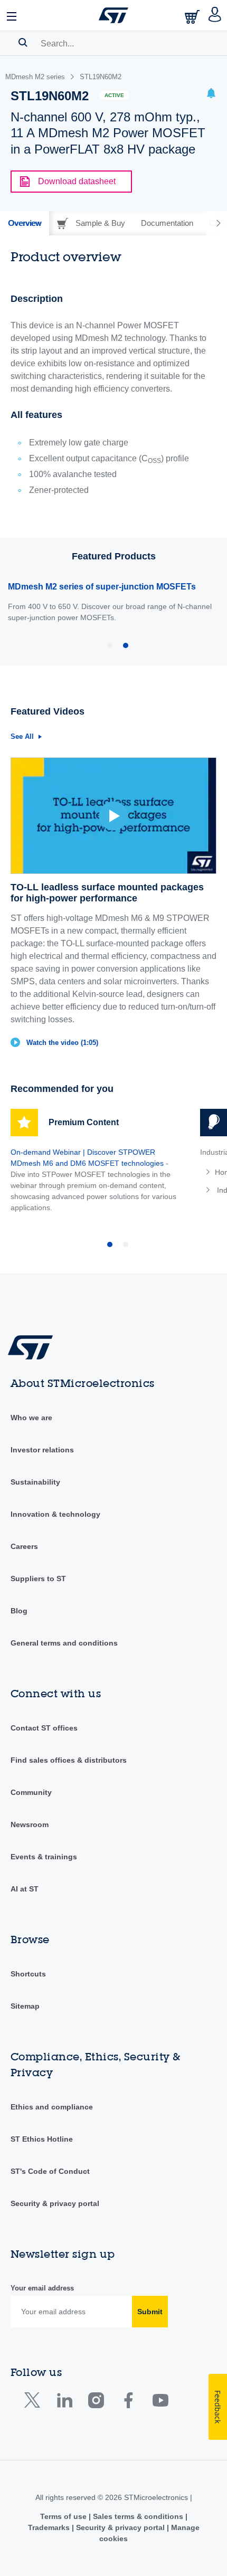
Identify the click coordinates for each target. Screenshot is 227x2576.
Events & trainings (44, 1857)
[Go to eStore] (193, 17)
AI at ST (25, 1889)
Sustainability (35, 1482)
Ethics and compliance (52, 2107)
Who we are (31, 1418)
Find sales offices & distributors (69, 1760)
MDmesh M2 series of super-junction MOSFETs (102, 587)
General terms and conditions (64, 1643)
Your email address (42, 2288)
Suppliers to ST (38, 1579)
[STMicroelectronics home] (113, 15)
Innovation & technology (55, 1514)
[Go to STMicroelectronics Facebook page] (128, 2403)
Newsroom (30, 1824)
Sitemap (25, 2006)
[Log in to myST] (215, 15)
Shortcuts (28, 1974)
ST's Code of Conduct (50, 2171)
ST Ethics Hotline (42, 2139)
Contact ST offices (44, 1728)
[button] (12, 15)
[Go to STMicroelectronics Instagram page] (96, 2403)
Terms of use (64, 2516)
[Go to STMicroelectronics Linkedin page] (64, 2403)
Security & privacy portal (55, 2203)
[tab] (25, 223)
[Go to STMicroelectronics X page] (35, 2403)
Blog (19, 1611)
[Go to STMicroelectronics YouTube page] (160, 2403)
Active (114, 95)
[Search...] (23, 42)
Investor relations (42, 1450)
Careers (24, 1546)
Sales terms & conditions (138, 2516)
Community (31, 1792)
